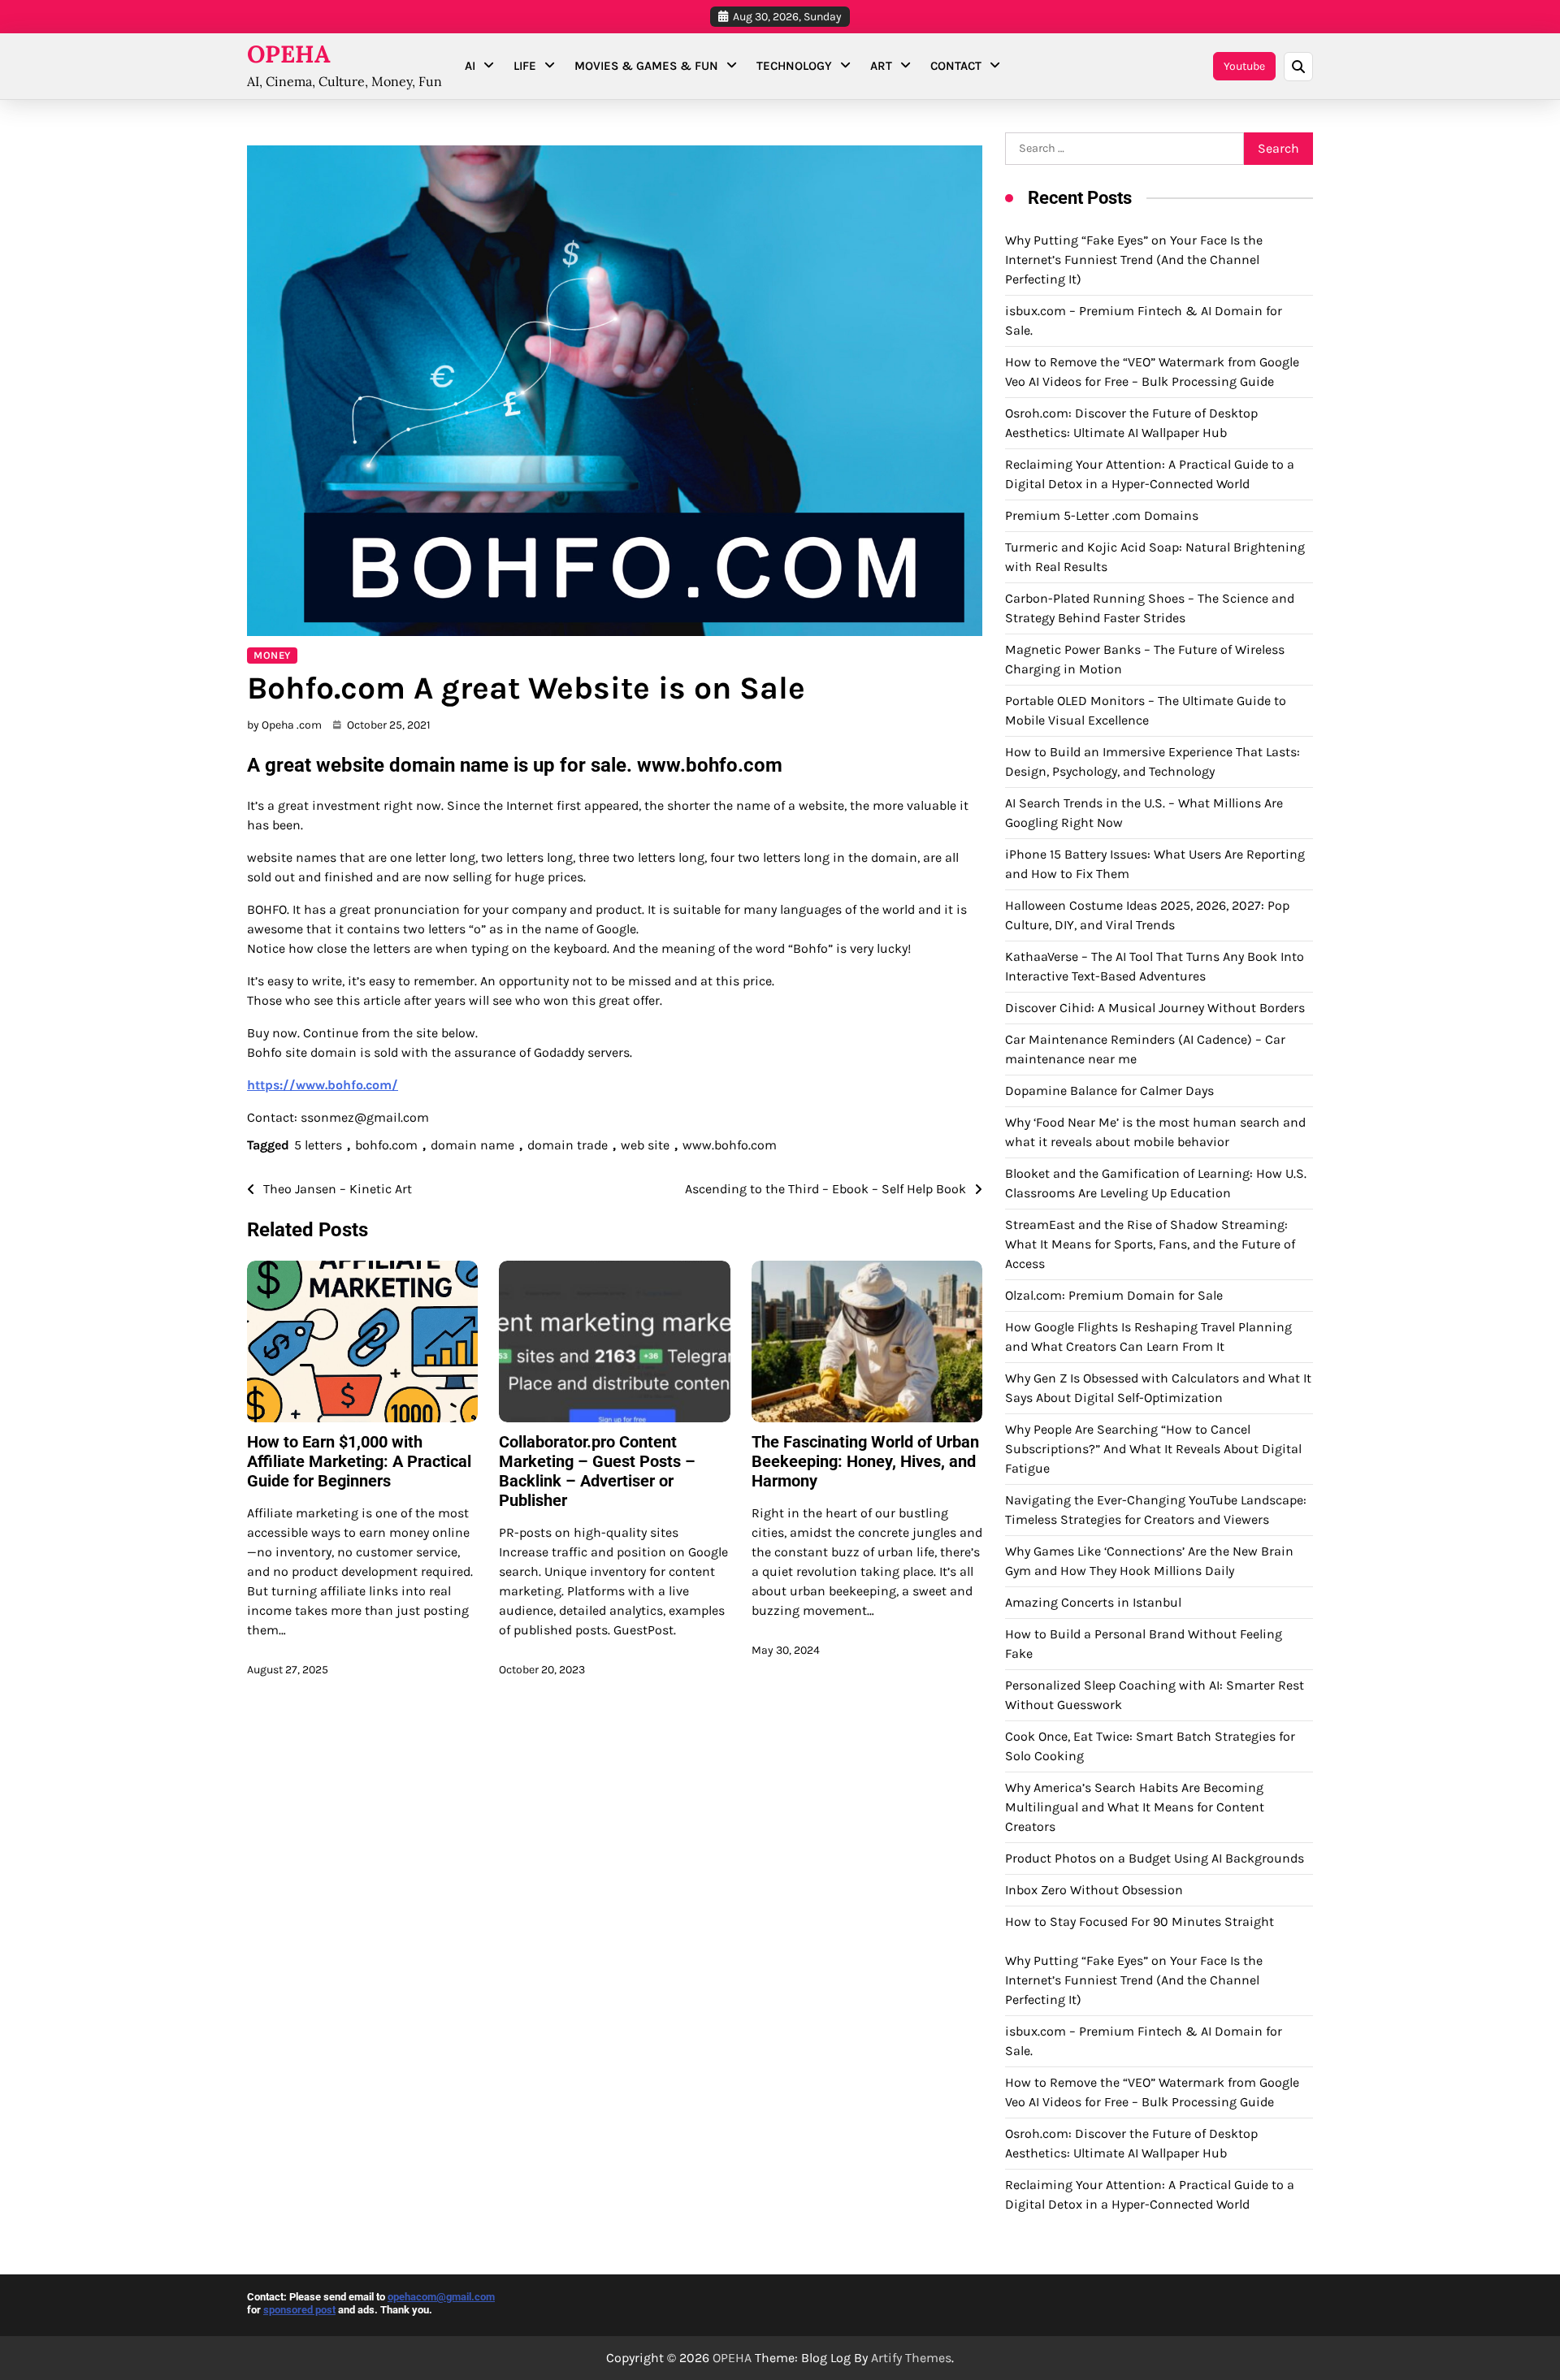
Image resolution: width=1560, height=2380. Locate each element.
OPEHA (289, 54)
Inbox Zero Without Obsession (1094, 1890)
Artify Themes (911, 2358)
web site (645, 1145)
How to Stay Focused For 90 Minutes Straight (1140, 1921)
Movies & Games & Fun (646, 66)
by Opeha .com (284, 725)
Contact (956, 66)
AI (470, 66)
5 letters (318, 1145)
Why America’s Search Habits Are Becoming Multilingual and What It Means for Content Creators (1135, 1807)
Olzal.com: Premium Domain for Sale (1114, 1295)
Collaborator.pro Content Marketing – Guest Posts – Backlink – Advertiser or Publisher (597, 1471)
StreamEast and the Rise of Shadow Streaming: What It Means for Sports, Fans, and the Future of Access (1150, 1244)
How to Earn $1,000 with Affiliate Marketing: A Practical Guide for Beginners (359, 1461)
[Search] (1298, 67)
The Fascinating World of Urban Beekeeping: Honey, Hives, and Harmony (865, 1461)
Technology (794, 66)
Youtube (1244, 66)
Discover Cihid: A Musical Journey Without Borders (1155, 1008)
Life (525, 66)
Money (272, 655)
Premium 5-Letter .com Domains (1102, 515)
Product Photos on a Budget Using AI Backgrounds (1155, 1858)
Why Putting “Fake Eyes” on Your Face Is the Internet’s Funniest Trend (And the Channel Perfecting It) (1134, 260)
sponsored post (299, 2310)
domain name (472, 1145)
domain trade (568, 1145)
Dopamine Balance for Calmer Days (1109, 1090)
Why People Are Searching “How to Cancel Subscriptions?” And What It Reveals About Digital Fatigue (1153, 1449)
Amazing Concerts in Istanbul (1093, 1602)
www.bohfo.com (730, 1145)
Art (881, 66)
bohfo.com (386, 1145)
